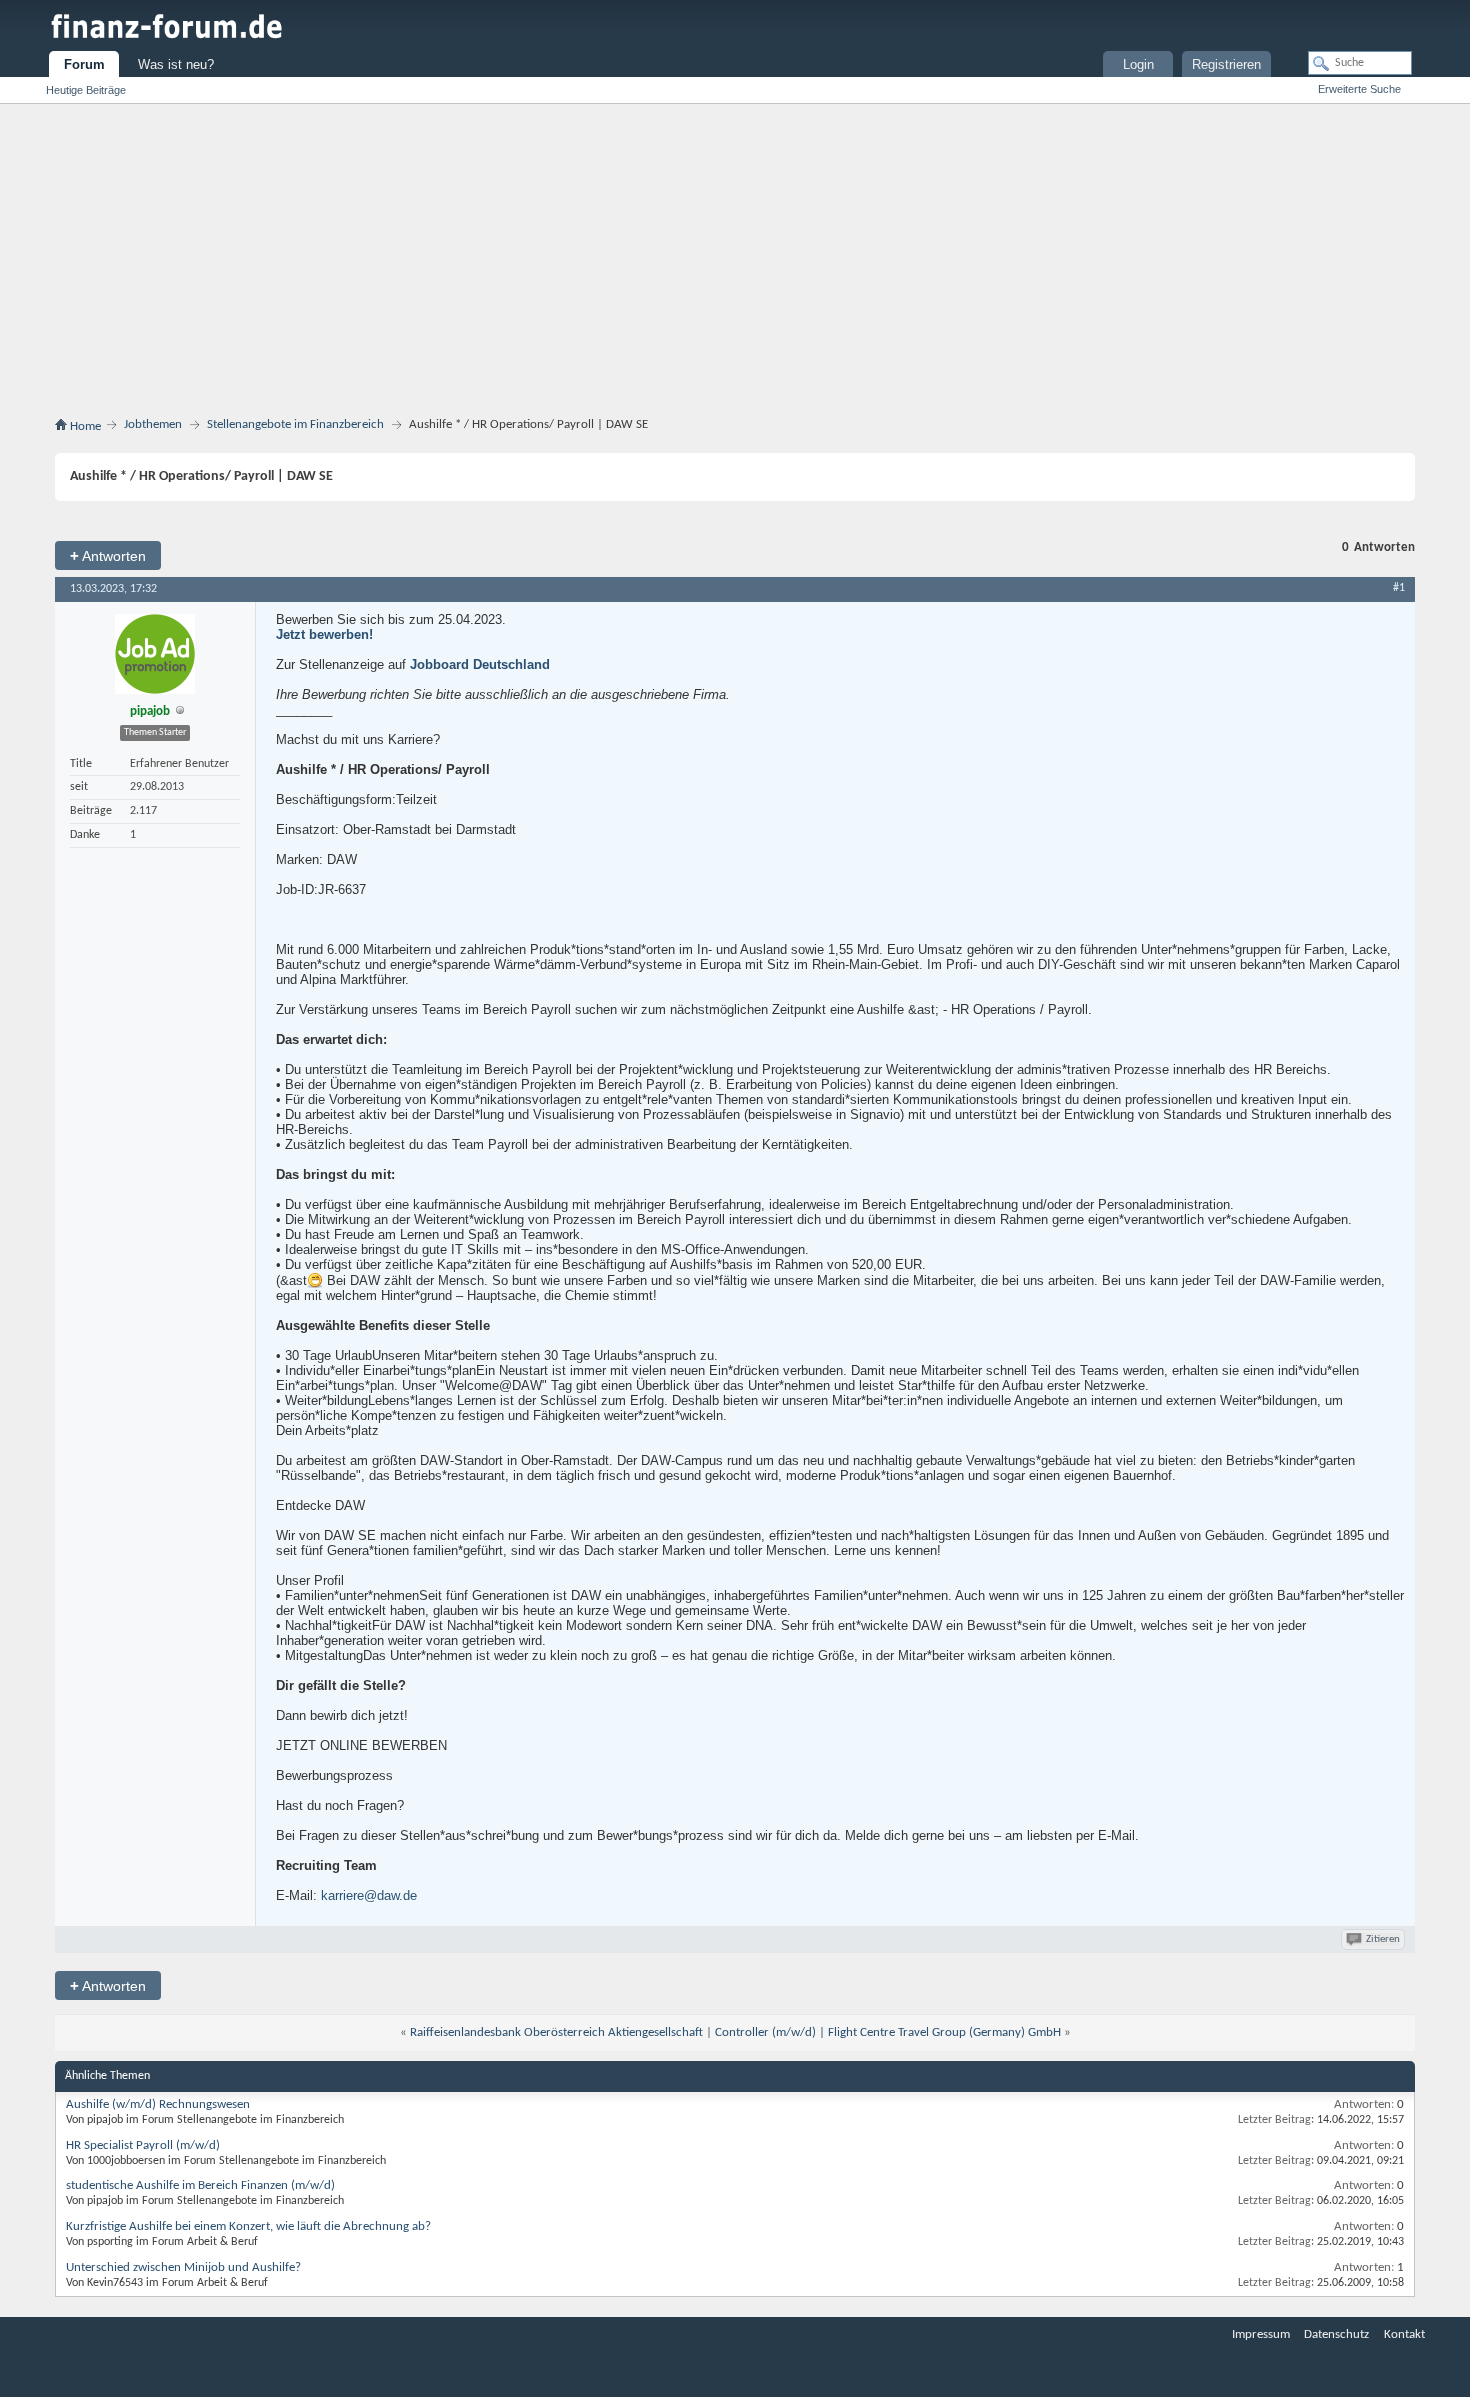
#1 (1399, 588)
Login (1138, 64)
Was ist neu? (176, 64)
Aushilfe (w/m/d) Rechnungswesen (158, 2104)
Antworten (108, 555)
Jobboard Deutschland (480, 664)
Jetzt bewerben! (324, 634)
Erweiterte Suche (1359, 89)
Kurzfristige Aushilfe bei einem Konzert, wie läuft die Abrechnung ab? (248, 2226)
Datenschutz (1336, 2334)
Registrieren (1226, 64)
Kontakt (1404, 2334)
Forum (84, 64)
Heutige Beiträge (86, 90)
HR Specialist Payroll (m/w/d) (143, 2145)
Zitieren (1383, 1939)
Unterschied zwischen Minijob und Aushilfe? (183, 2267)
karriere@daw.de (369, 1895)
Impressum (1261, 2334)
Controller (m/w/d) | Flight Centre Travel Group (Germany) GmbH (888, 2032)
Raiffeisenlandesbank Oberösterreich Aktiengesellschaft (556, 2032)
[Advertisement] (735, 264)
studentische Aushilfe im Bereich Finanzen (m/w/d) (200, 2185)
